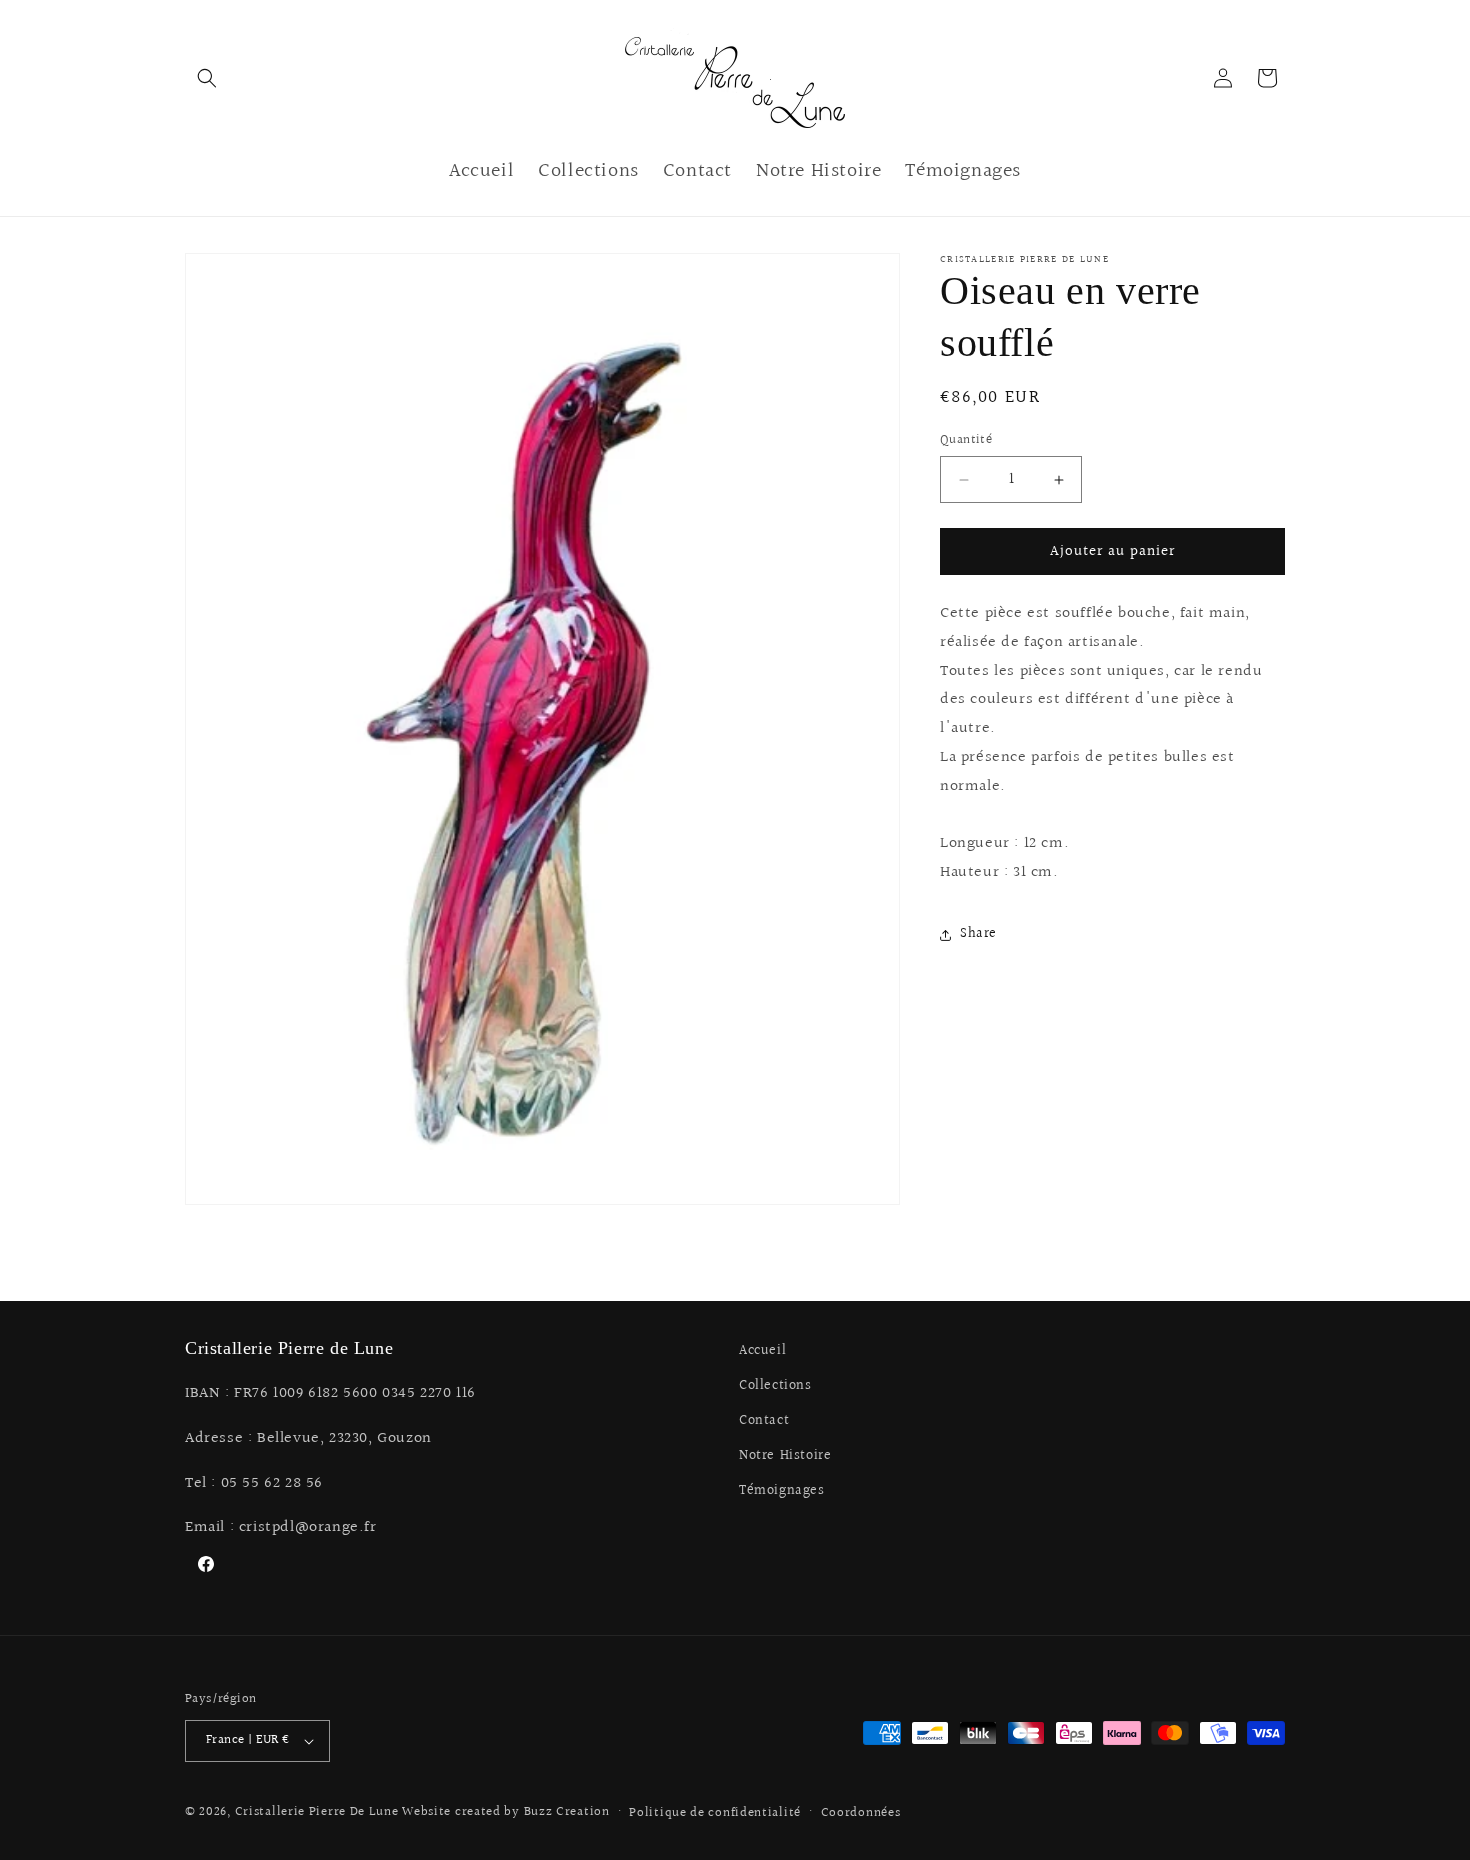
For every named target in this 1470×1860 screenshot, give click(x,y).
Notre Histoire (785, 1456)
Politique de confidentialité (715, 1813)
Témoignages (782, 1491)
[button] (207, 78)
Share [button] (978, 934)
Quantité (966, 440)
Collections (775, 1386)
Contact (764, 1421)
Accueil (762, 1351)
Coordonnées (861, 1813)
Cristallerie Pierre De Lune (317, 1812)
